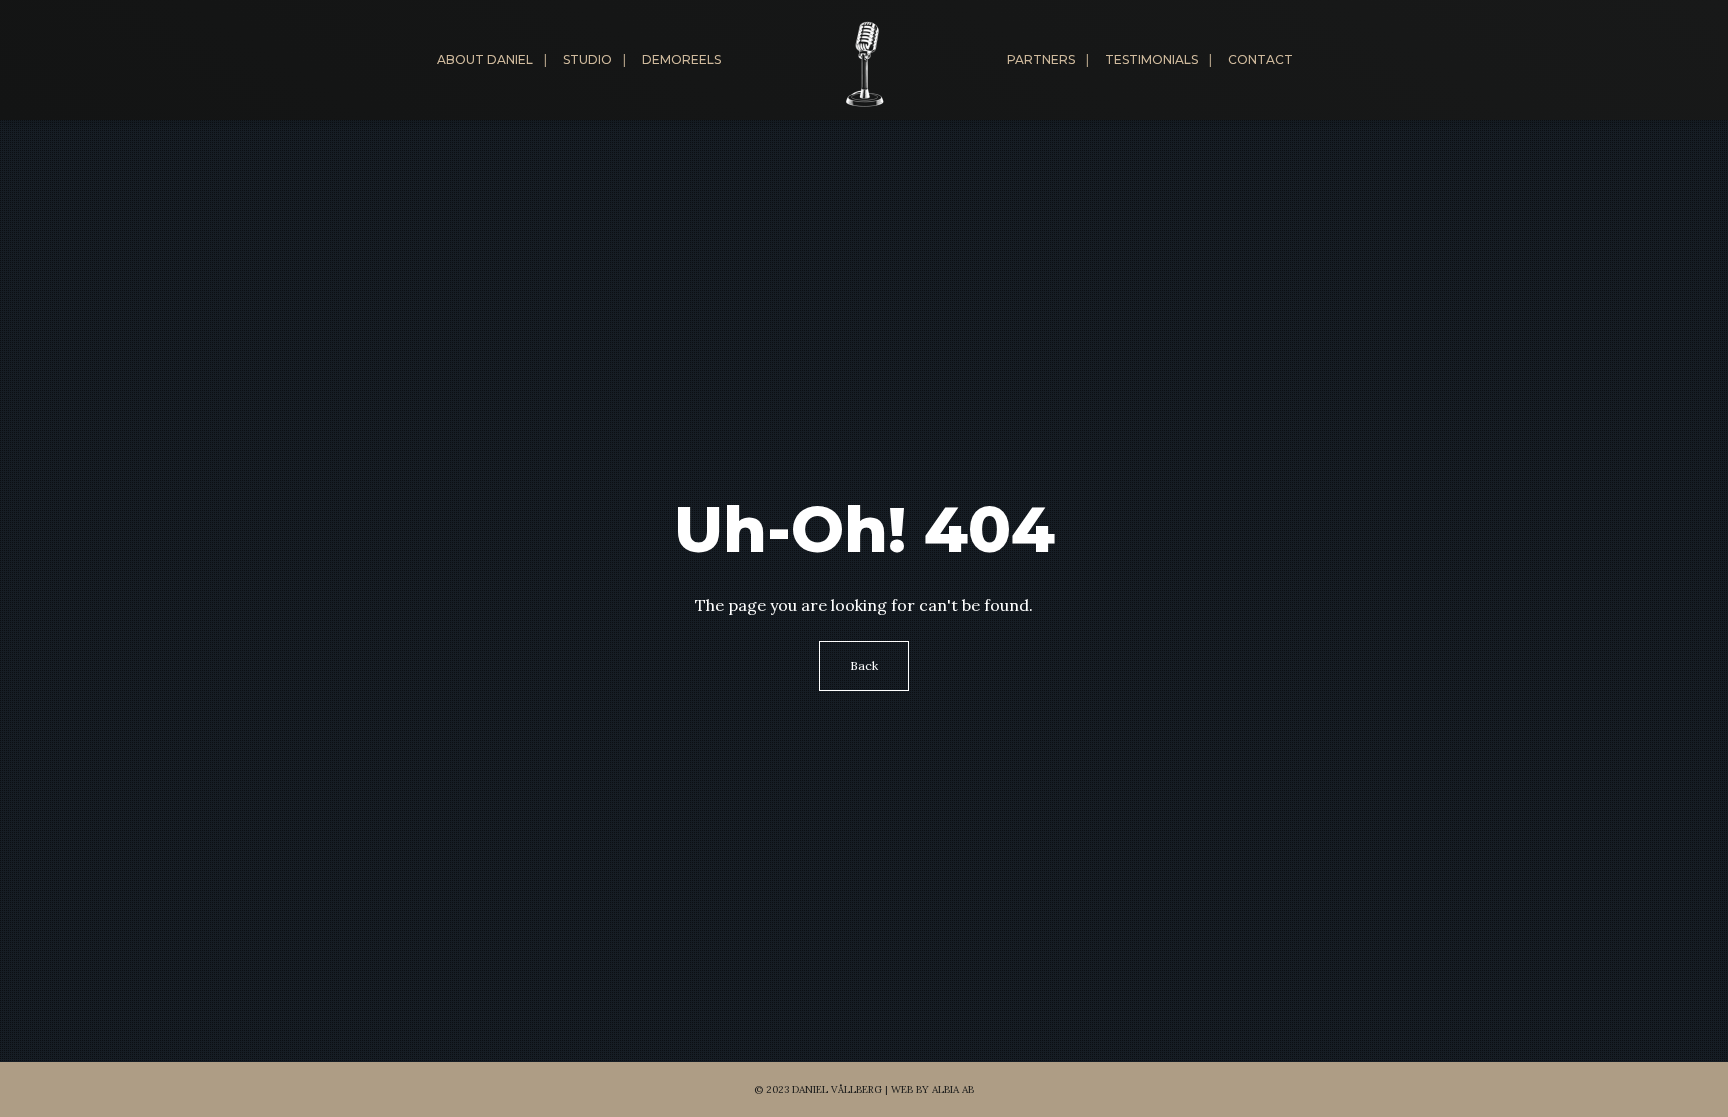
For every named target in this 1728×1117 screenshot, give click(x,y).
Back (864, 665)
